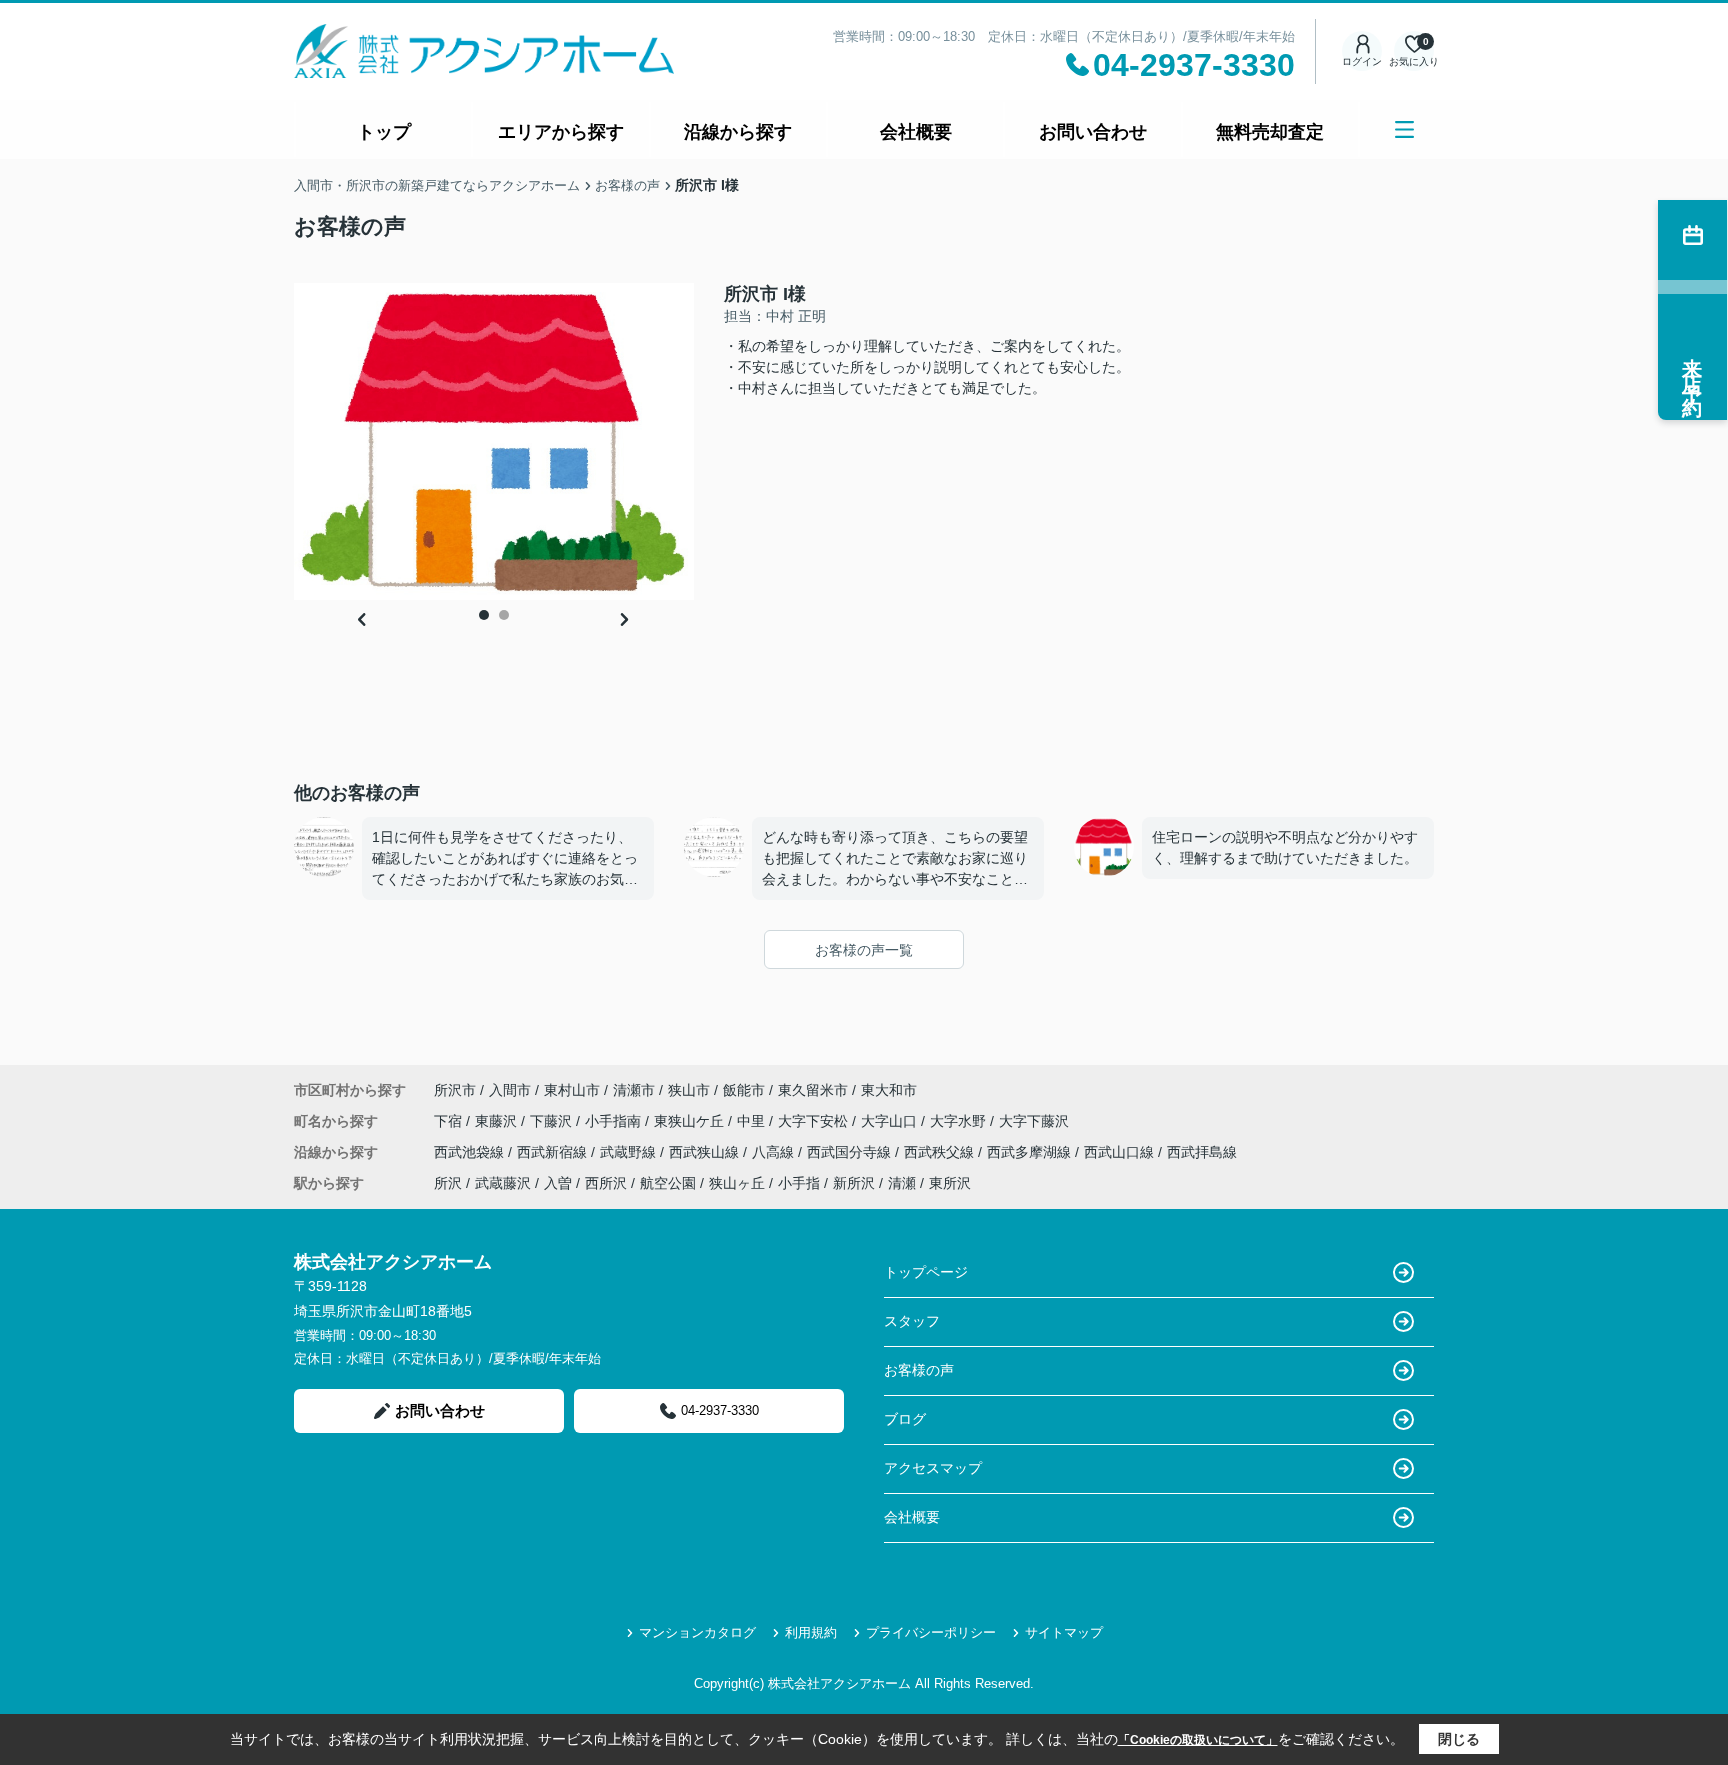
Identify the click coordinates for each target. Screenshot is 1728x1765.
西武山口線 (1121, 1152)
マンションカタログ (697, 1632)
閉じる (1459, 1739)
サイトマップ (1064, 1632)
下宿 (450, 1121)
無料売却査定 (1270, 132)
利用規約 (811, 1632)
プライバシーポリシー (931, 1632)
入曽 (558, 1183)
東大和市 (889, 1090)
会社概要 (916, 132)
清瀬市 (634, 1090)
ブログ (905, 1419)
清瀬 (902, 1183)
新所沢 (854, 1183)
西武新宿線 (554, 1152)
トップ (384, 132)
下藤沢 (553, 1121)
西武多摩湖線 (1031, 1152)
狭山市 (689, 1090)
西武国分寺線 (851, 1152)
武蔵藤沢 (503, 1183)
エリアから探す (561, 132)
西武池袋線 (471, 1152)
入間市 (510, 1090)
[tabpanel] (494, 441)
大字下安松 (815, 1121)
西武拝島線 (1202, 1152)
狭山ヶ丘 (737, 1183)
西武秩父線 (941, 1152)
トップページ (926, 1272)
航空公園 (668, 1183)
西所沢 (606, 1183)
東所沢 (950, 1183)
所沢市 (455, 1090)
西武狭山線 (706, 1152)
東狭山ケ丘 (691, 1121)
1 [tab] (484, 615)
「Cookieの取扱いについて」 (1198, 1740)
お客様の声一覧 (864, 950)
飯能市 (744, 1090)
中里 (753, 1121)
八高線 (775, 1152)
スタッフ (912, 1321)
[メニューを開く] (1404, 129)
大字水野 (960, 1121)
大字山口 (891, 1121)
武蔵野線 (630, 1152)
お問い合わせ (1093, 132)
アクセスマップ (933, 1468)
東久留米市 (813, 1090)
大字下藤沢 (1034, 1121)
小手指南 (615, 1121)
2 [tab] (504, 615)
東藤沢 (498, 1121)
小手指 (799, 1183)
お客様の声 (919, 1370)
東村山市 (572, 1090)
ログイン (1362, 61)
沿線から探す (738, 132)
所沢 (448, 1183)
